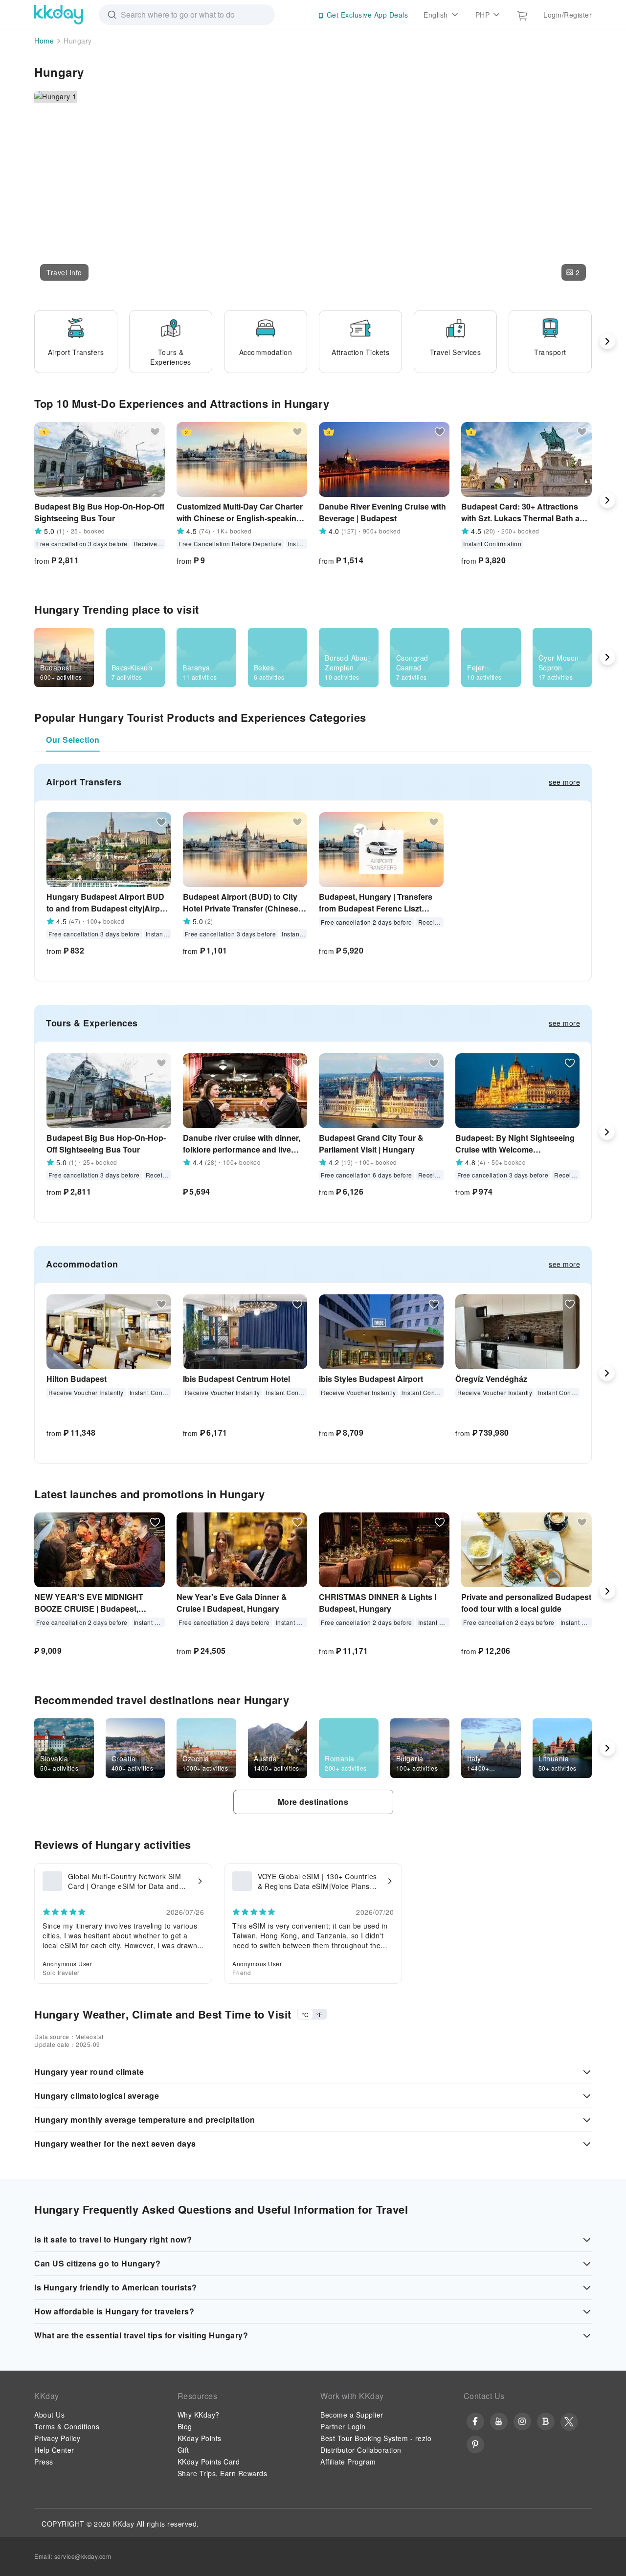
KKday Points (200, 2438)
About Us (49, 2415)
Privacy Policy (57, 2438)
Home (44, 41)
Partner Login (343, 2426)
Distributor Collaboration (361, 2450)
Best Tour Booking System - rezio (376, 2438)
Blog (185, 2426)
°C (305, 2014)
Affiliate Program (348, 2462)
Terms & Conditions (67, 2426)
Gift (183, 2450)
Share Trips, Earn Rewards (223, 2473)
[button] (64, 272)
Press (44, 2462)
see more (564, 782)
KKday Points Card (209, 2462)
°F (319, 2014)
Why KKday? (199, 2415)
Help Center (54, 2450)
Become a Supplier (352, 2415)
